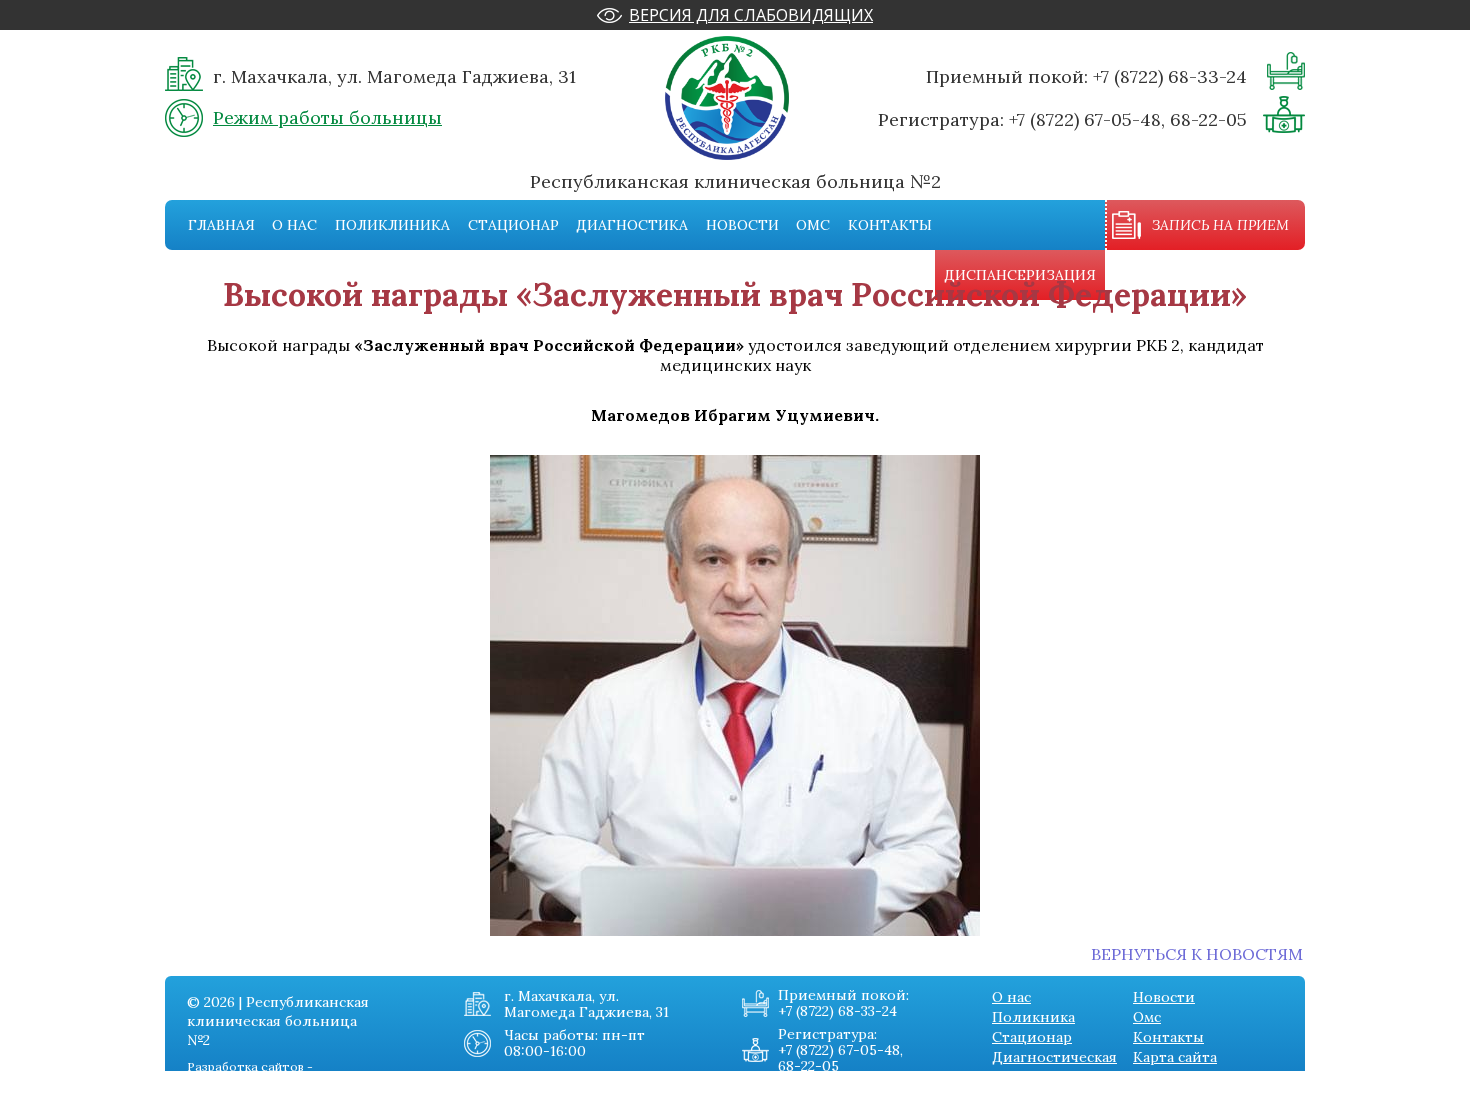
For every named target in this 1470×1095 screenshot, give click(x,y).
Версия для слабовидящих (751, 15)
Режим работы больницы (327, 117)
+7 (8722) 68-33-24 (1170, 76)
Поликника (1033, 1017)
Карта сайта (1175, 1057)
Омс (813, 225)
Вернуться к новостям (1197, 954)
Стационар (513, 225)
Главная (221, 225)
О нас (294, 225)
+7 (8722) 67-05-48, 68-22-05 (1128, 119)
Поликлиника (392, 225)
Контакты (890, 225)
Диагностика (632, 225)
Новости (742, 225)
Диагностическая (1054, 1057)
